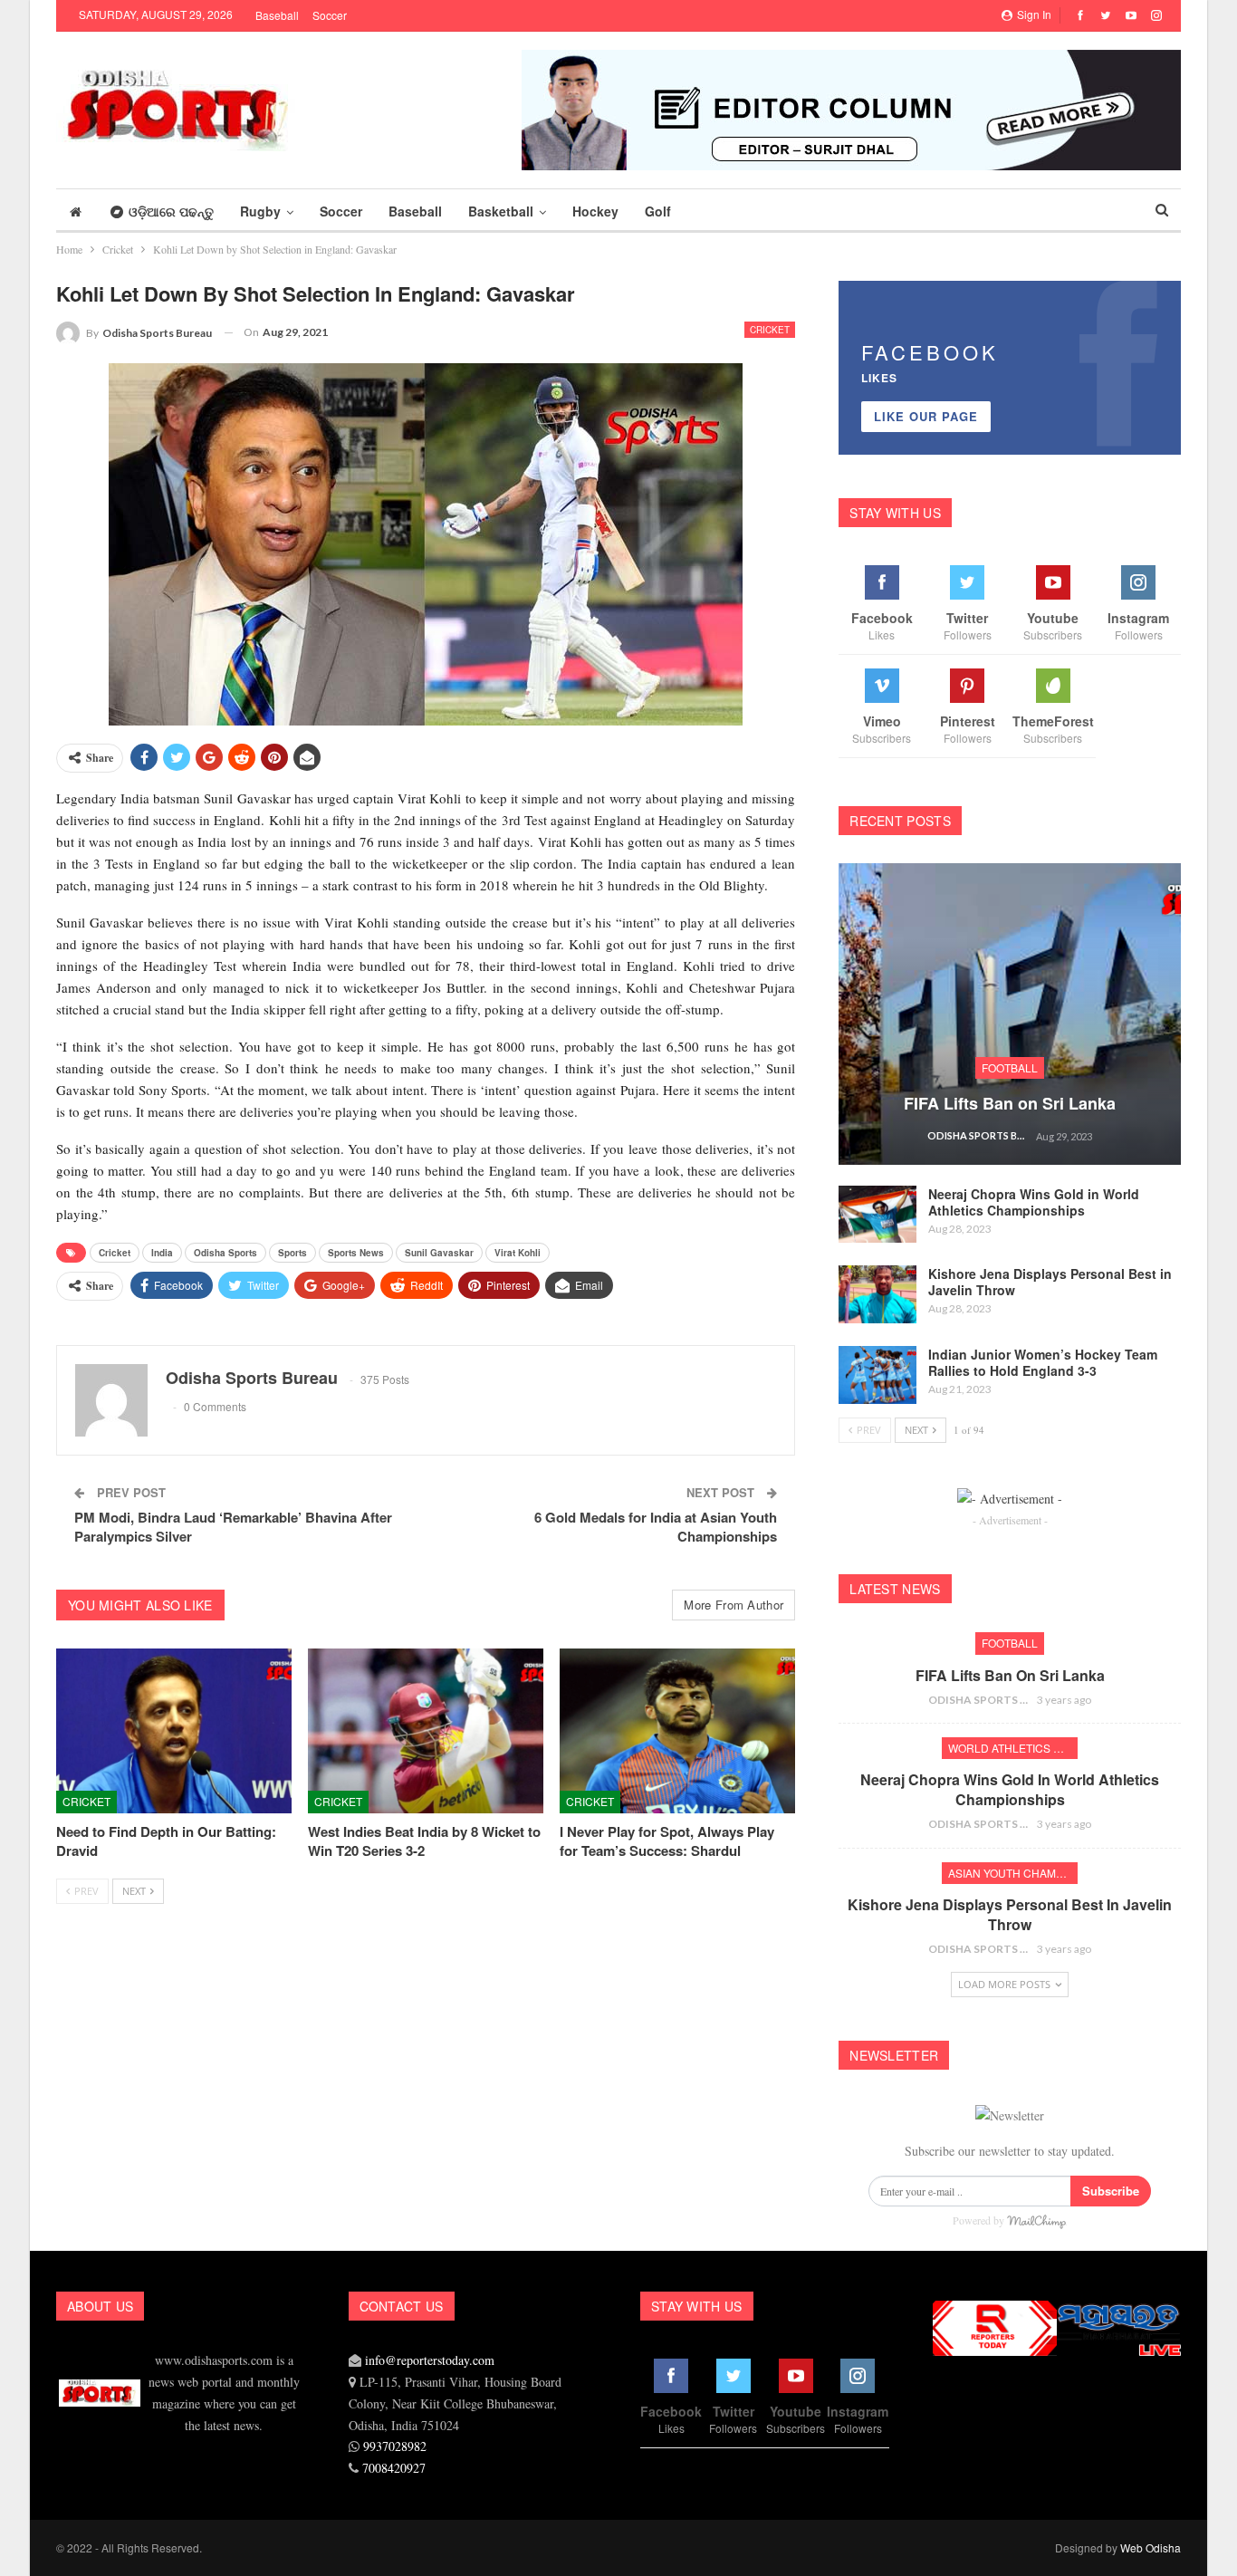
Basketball (501, 211)
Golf (658, 211)
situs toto (937, 2476)
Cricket (770, 330)
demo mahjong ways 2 (942, 2461)
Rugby (260, 211)
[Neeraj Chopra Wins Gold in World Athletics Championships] (877, 1215)
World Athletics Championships (1013, 1748)
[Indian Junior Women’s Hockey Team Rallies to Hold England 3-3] (877, 1375)
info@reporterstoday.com (430, 2360)
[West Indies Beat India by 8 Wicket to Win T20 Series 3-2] (426, 1731)
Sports (292, 1253)
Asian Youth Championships (1013, 1873)
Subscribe (1111, 2191)
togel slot (937, 2463)
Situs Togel (938, 2472)
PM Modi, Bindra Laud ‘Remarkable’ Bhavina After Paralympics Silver (233, 1527)
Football (1010, 1067)
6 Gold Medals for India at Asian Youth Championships (656, 1527)
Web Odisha (1151, 2547)
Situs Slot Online (940, 2451)
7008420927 (394, 2468)
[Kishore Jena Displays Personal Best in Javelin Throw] (877, 1294)
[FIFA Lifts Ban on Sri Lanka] (1010, 1014)
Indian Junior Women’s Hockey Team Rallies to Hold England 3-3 (1043, 1362)
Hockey (595, 211)
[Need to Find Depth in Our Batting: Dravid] (174, 1731)
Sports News (356, 1253)
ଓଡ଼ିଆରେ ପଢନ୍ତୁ (171, 211)
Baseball (277, 15)
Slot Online (938, 2371)
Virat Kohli (518, 1253)
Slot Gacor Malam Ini (943, 2466)
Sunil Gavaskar (439, 1253)
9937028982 (395, 2446)
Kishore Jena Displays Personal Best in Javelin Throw (1050, 1282)
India (162, 1253)
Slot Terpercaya (940, 2448)
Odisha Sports (225, 1253)
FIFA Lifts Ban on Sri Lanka (1010, 1103)
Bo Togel (936, 2470)
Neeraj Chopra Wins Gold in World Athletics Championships (1034, 1202)
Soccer (330, 15)
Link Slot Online (940, 2454)
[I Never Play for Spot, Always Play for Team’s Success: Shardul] (677, 1731)
